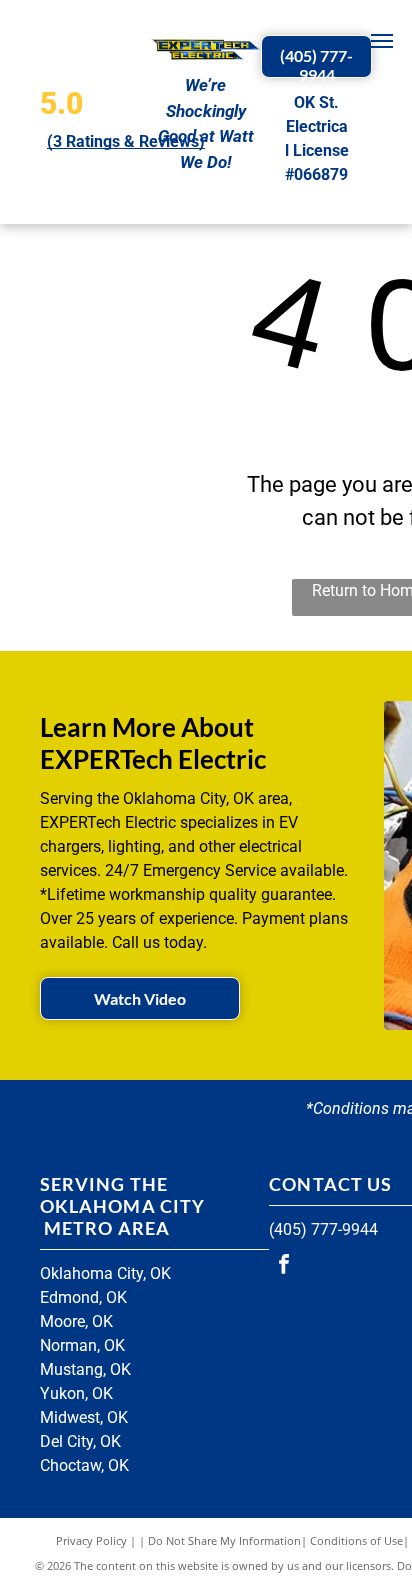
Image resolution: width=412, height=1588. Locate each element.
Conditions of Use (356, 1540)
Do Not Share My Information (224, 1540)
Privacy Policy (91, 1540)
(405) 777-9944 (323, 1229)
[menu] (382, 41)
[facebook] (284, 1266)
